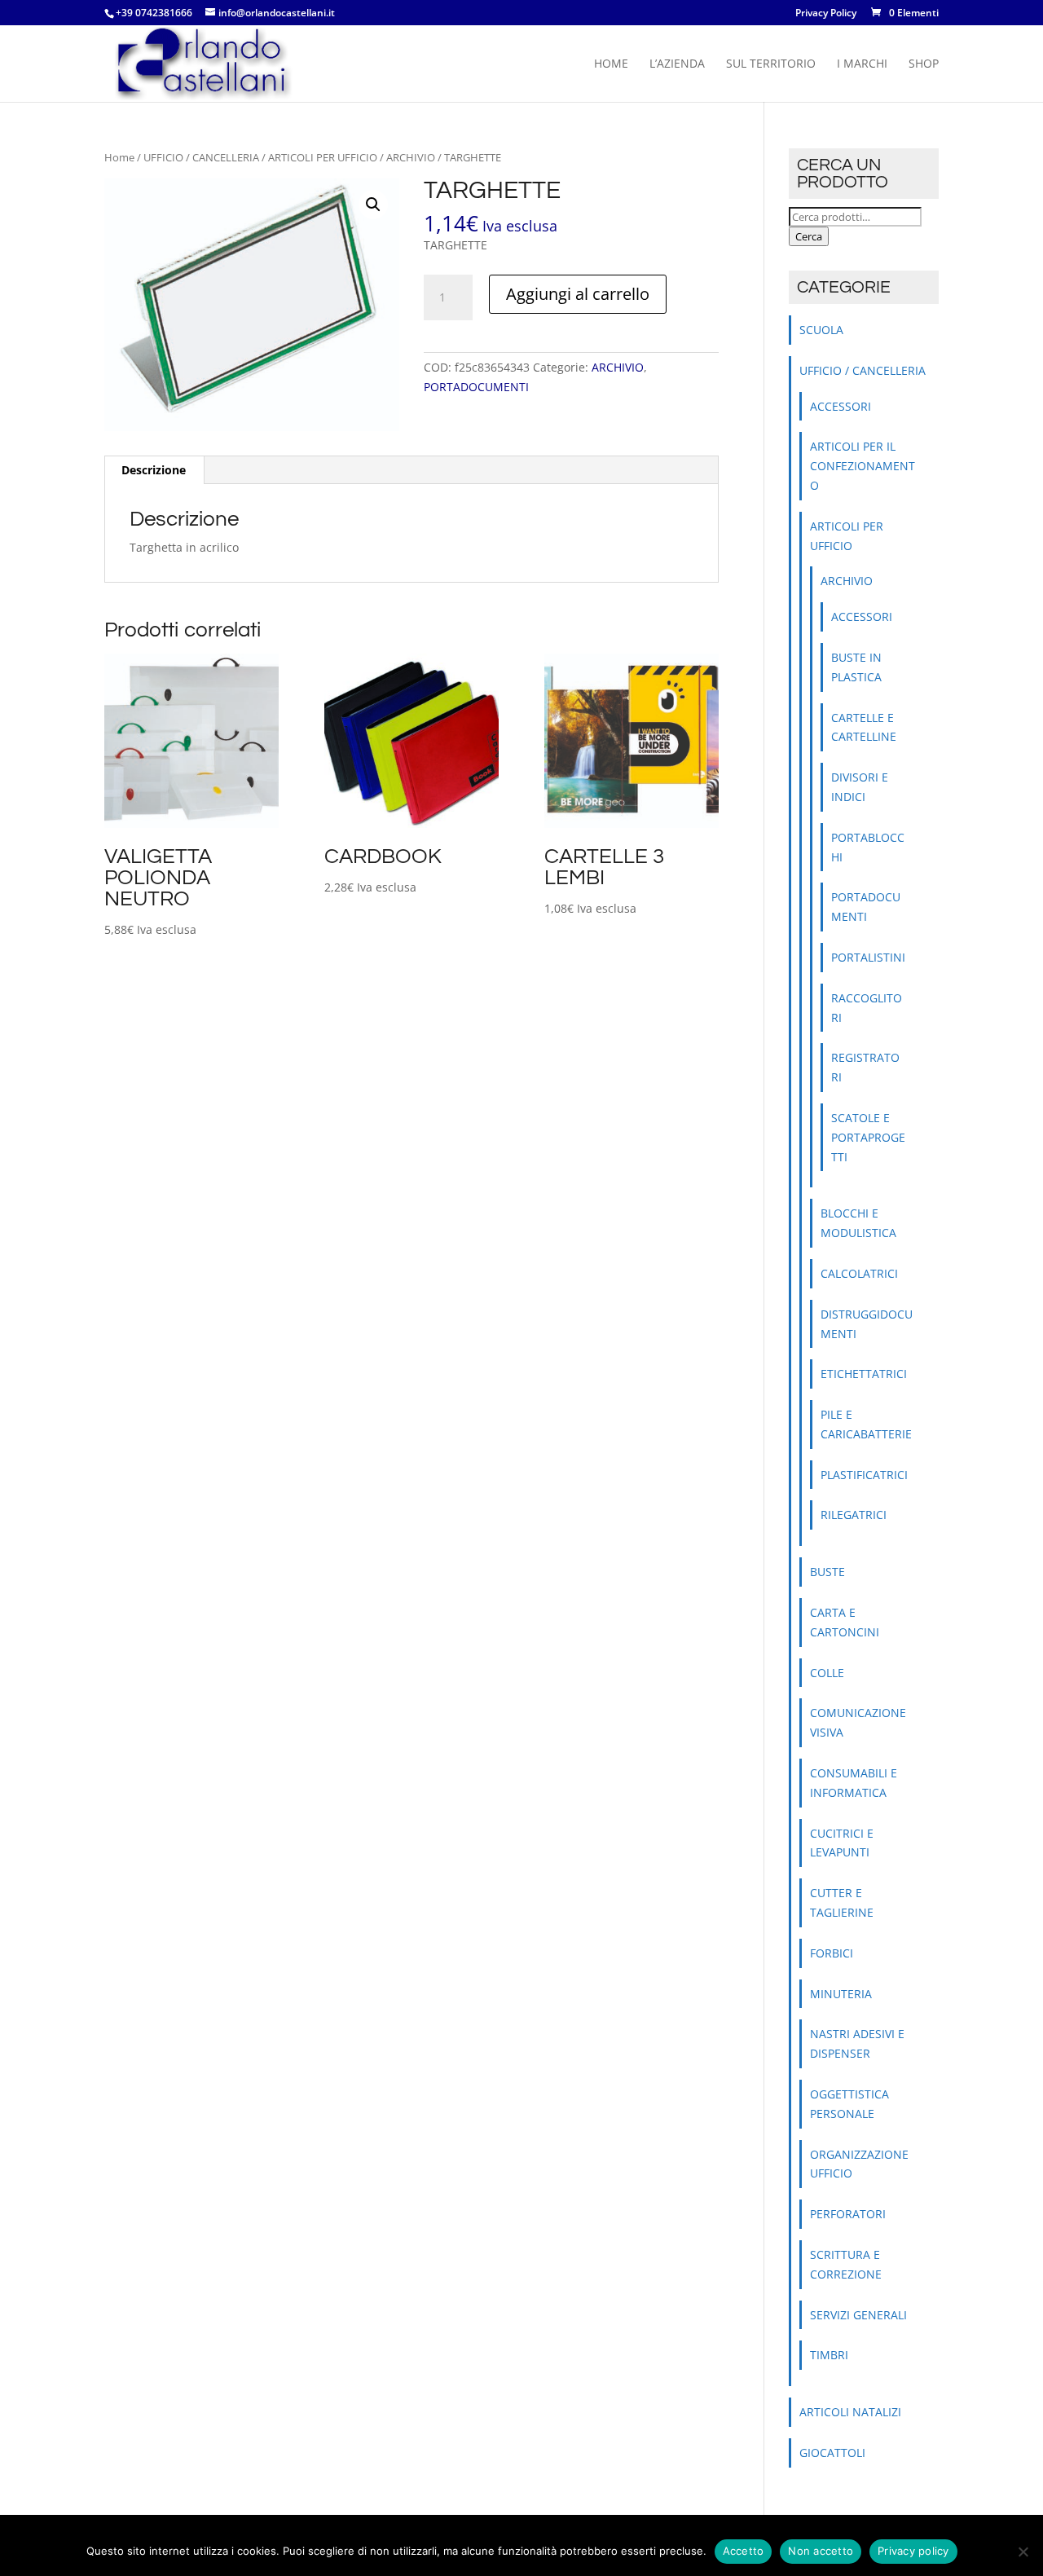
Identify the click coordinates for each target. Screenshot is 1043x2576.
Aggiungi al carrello (578, 294)
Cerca (809, 236)
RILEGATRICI (854, 1515)
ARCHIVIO (411, 157)
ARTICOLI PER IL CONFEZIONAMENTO (863, 466)
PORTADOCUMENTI (476, 387)
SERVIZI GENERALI (858, 2315)
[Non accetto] (1023, 2552)
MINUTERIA (841, 1994)
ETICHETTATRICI (864, 1374)
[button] (373, 205)
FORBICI (832, 1953)
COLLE (827, 1673)
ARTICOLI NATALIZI (850, 2412)
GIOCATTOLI (832, 2453)
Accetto (744, 2551)
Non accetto (821, 2551)
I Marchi (862, 64)
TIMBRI (829, 2355)
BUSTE (827, 1572)
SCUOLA (821, 330)
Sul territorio (771, 64)
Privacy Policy (826, 14)
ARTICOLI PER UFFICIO (323, 157)
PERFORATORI (848, 2214)
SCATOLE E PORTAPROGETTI (868, 1137)
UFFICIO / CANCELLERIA (201, 157)
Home (611, 64)
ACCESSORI (841, 406)
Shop (924, 64)
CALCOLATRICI (859, 1273)
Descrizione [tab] (154, 470)
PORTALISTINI (868, 957)
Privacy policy (913, 2551)
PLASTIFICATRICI (864, 1475)
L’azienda (677, 64)
